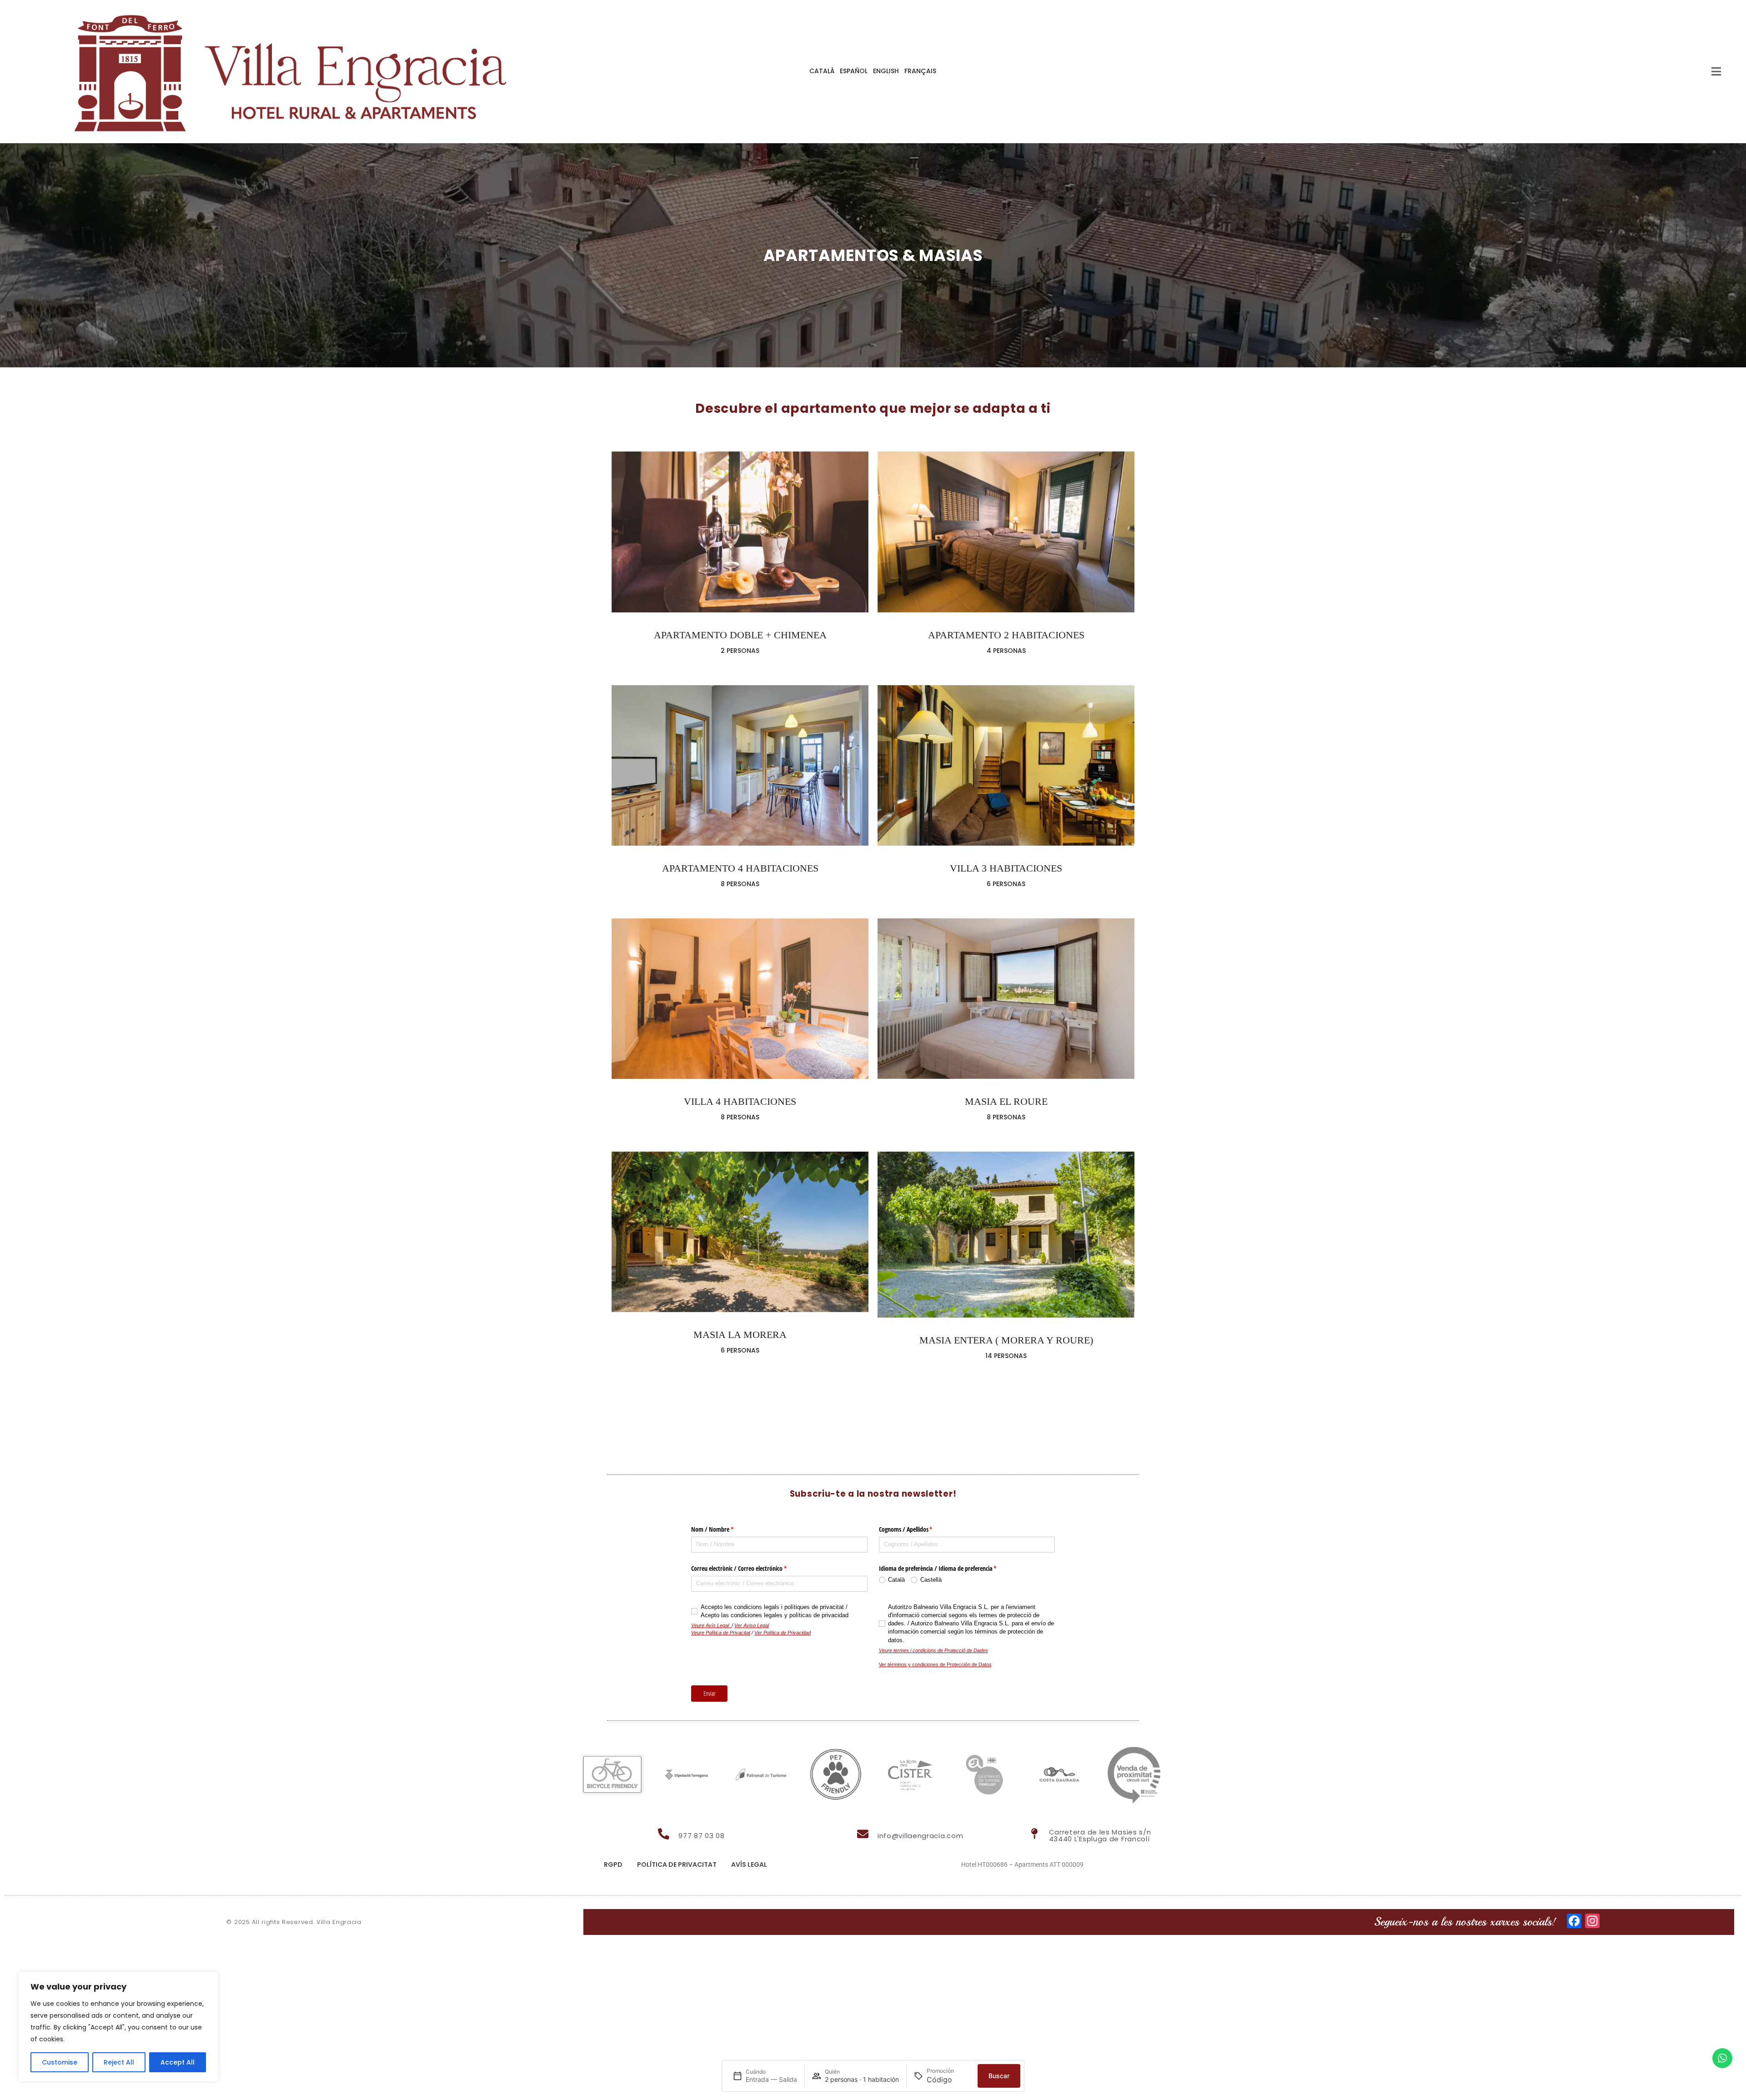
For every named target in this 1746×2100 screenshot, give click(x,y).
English (886, 71)
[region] (118, 2027)
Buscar (999, 2076)
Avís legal (749, 1864)
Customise (60, 2062)
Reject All (119, 2062)
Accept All (178, 2062)
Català (822, 71)
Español (854, 71)
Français (920, 71)
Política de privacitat (677, 1864)
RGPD (613, 1864)
